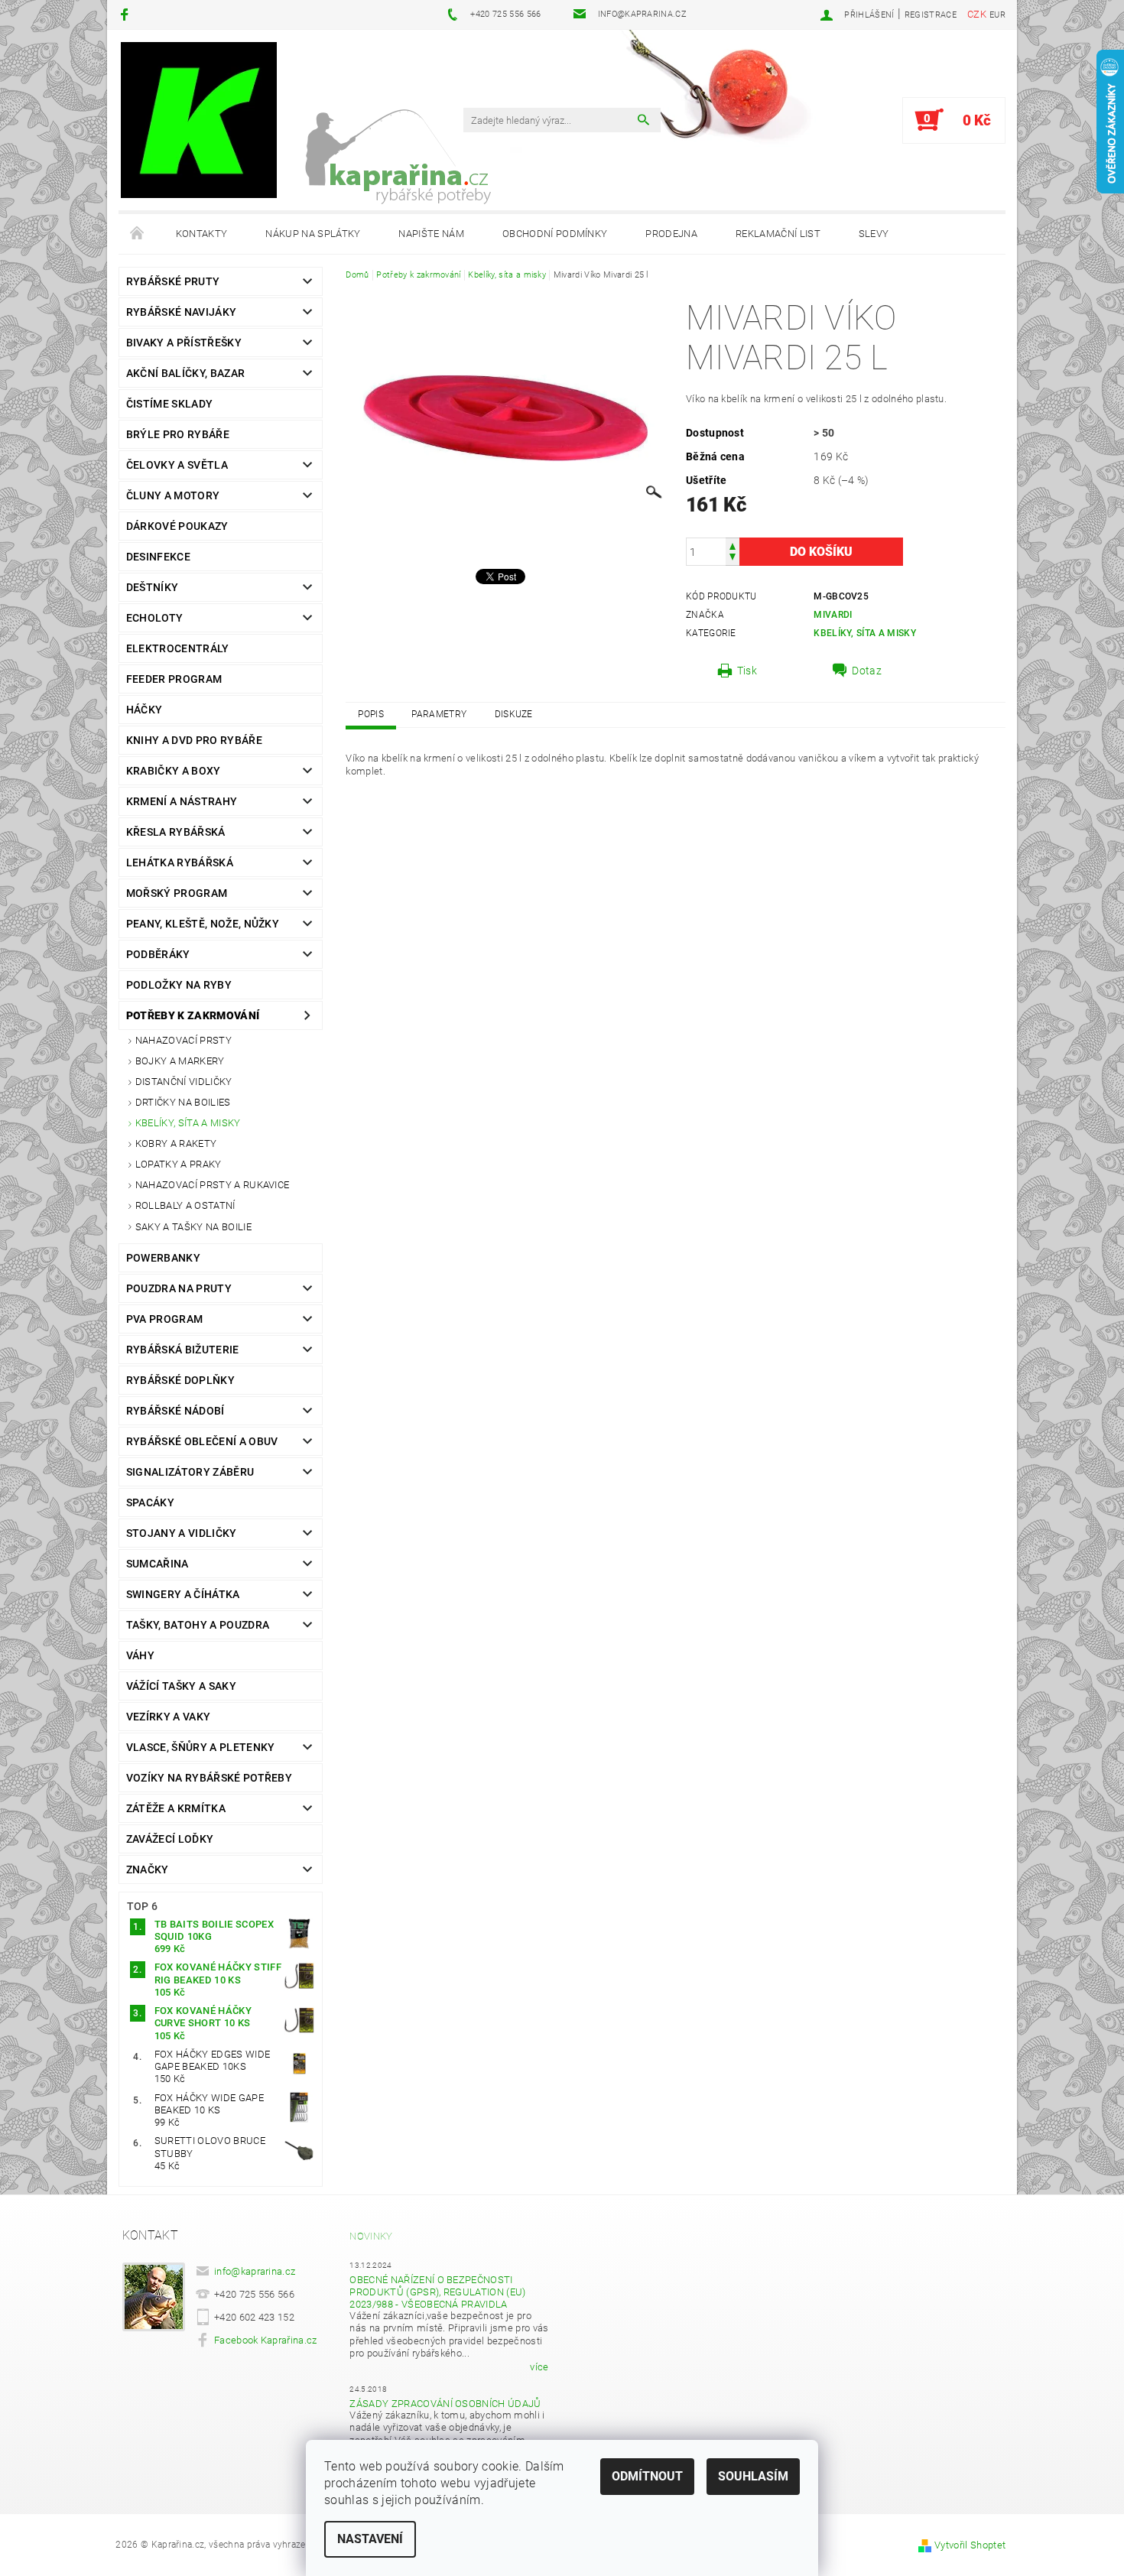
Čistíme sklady (169, 404)
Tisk (747, 671)
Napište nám (431, 234)
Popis (371, 714)
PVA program (165, 1319)
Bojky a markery (180, 1061)
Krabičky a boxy (174, 771)
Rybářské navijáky (181, 312)
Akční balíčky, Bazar (185, 373)
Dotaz (867, 671)
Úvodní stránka (138, 234)
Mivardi (833, 615)
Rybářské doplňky (180, 1380)
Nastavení (370, 2539)
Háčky (145, 710)
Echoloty (155, 618)
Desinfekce (158, 557)
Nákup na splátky (313, 234)
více (539, 2367)
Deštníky (153, 587)
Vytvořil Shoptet (970, 2545)
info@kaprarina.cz (255, 2271)
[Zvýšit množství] (733, 545)
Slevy (874, 234)
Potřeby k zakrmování (193, 1015)
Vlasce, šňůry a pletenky (201, 1747)
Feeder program (174, 679)
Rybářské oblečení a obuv (202, 1441)
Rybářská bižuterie (183, 1350)
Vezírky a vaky (168, 1717)
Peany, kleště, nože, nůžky (203, 924)
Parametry (439, 714)
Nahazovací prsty (184, 1040)
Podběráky (158, 954)
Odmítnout (647, 2476)
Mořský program (177, 893)
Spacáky (150, 1502)
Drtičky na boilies (183, 1102)
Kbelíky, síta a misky (188, 1123)
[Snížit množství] (733, 559)
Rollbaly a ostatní (185, 1205)
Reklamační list (778, 234)
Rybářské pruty (173, 281)
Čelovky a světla (177, 465)
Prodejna (671, 234)
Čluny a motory (173, 495)
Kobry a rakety (176, 1143)
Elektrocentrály (178, 648)
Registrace (931, 15)
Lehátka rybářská (180, 862)
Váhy (140, 1655)
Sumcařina (158, 1564)
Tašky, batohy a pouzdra (198, 1625)
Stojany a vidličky (182, 1533)
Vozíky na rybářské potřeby (209, 1778)
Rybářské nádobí (175, 1411)
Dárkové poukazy (177, 526)
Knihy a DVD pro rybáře (194, 740)
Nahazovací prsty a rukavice (213, 1185)
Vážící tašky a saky (181, 1686)
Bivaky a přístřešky (184, 343)
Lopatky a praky (179, 1164)
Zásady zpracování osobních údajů (445, 2404)
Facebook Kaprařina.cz (266, 2340)
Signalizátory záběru (190, 1472)
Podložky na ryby (179, 985)
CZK (977, 14)
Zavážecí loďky (170, 1839)
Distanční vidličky (184, 1082)
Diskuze (514, 714)
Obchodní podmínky (555, 234)
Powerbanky (163, 1258)
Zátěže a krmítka (176, 1808)
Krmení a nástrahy (182, 801)
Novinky (371, 2236)
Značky (148, 1869)
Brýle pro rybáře (178, 434)
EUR (997, 15)
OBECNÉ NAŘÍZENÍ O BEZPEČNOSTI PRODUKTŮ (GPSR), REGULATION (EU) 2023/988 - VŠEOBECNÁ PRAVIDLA (437, 2292)
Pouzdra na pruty (179, 1288)
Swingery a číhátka (183, 1594)
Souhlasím (753, 2476)
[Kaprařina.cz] (199, 120)
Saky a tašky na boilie (193, 1227)
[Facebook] (127, 14)
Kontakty (202, 234)
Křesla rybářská (176, 832)
